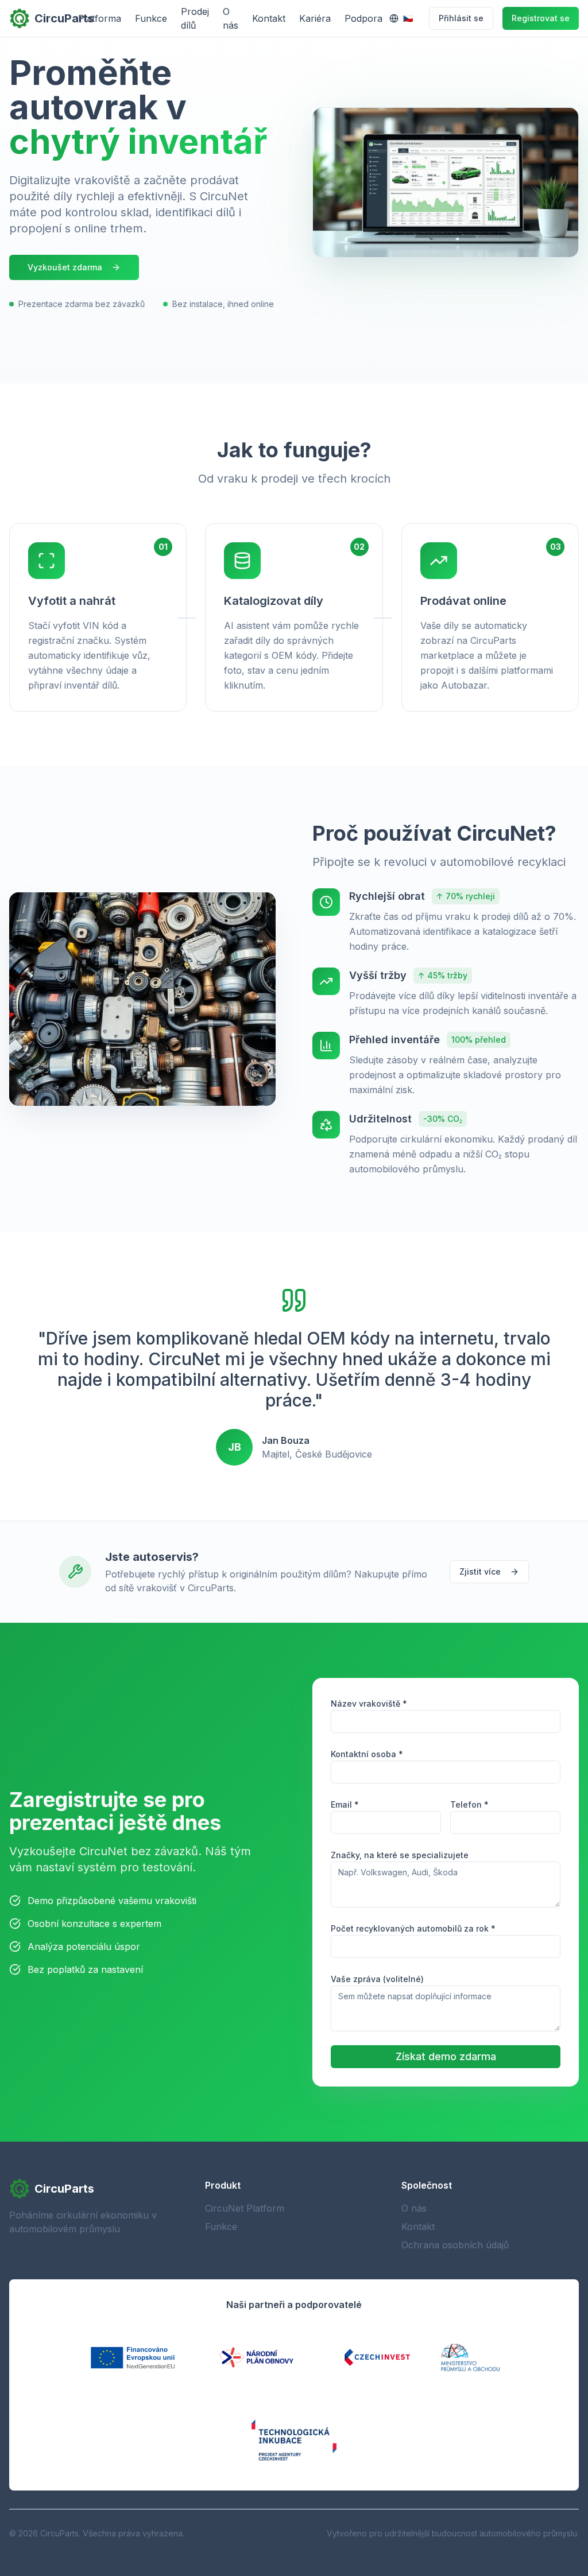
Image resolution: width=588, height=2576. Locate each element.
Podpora (363, 18)
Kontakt (269, 18)
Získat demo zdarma (446, 2056)
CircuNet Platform (245, 2208)
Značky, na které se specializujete (400, 1855)
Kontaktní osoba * (367, 1754)
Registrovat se (541, 18)
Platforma (100, 18)
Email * (345, 1804)
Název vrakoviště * (369, 1703)
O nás (231, 18)
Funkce (151, 18)
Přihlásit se (461, 18)
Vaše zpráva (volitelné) (377, 1979)
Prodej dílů (195, 18)
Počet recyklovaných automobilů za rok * (413, 1928)
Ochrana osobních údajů (455, 2245)
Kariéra (315, 18)
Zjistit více (480, 1571)
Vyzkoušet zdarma (65, 267)
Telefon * (469, 1804)
